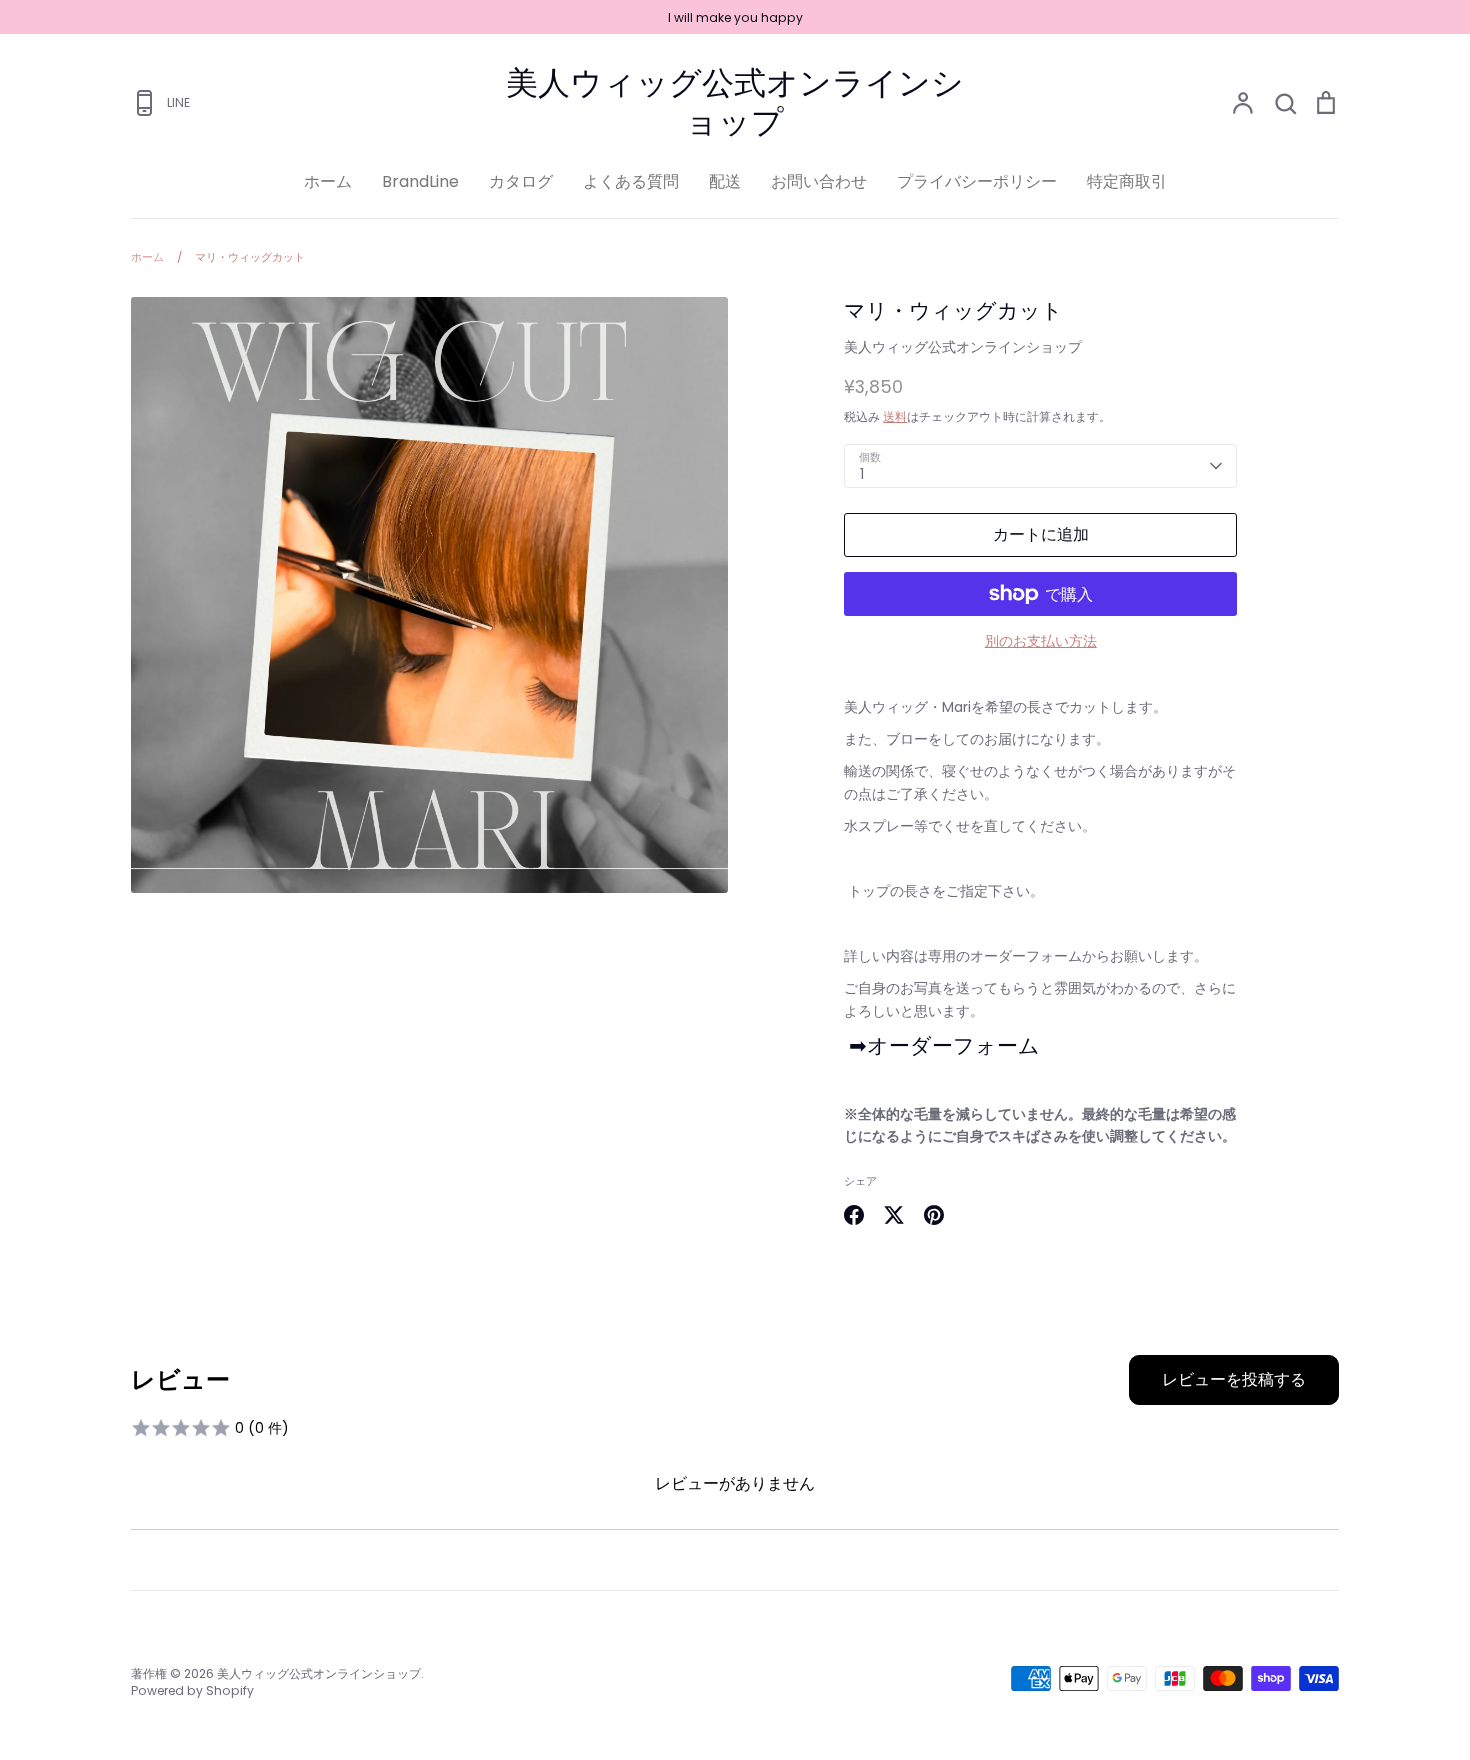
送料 (895, 416)
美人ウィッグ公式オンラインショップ (735, 102)
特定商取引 (1127, 181)
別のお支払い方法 (1041, 641)
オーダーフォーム (953, 1045)
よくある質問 (631, 181)
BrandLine (420, 181)
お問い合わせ (819, 181)
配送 (725, 181)
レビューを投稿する (1234, 1379)
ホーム (328, 181)
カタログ (521, 181)
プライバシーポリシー (977, 181)
